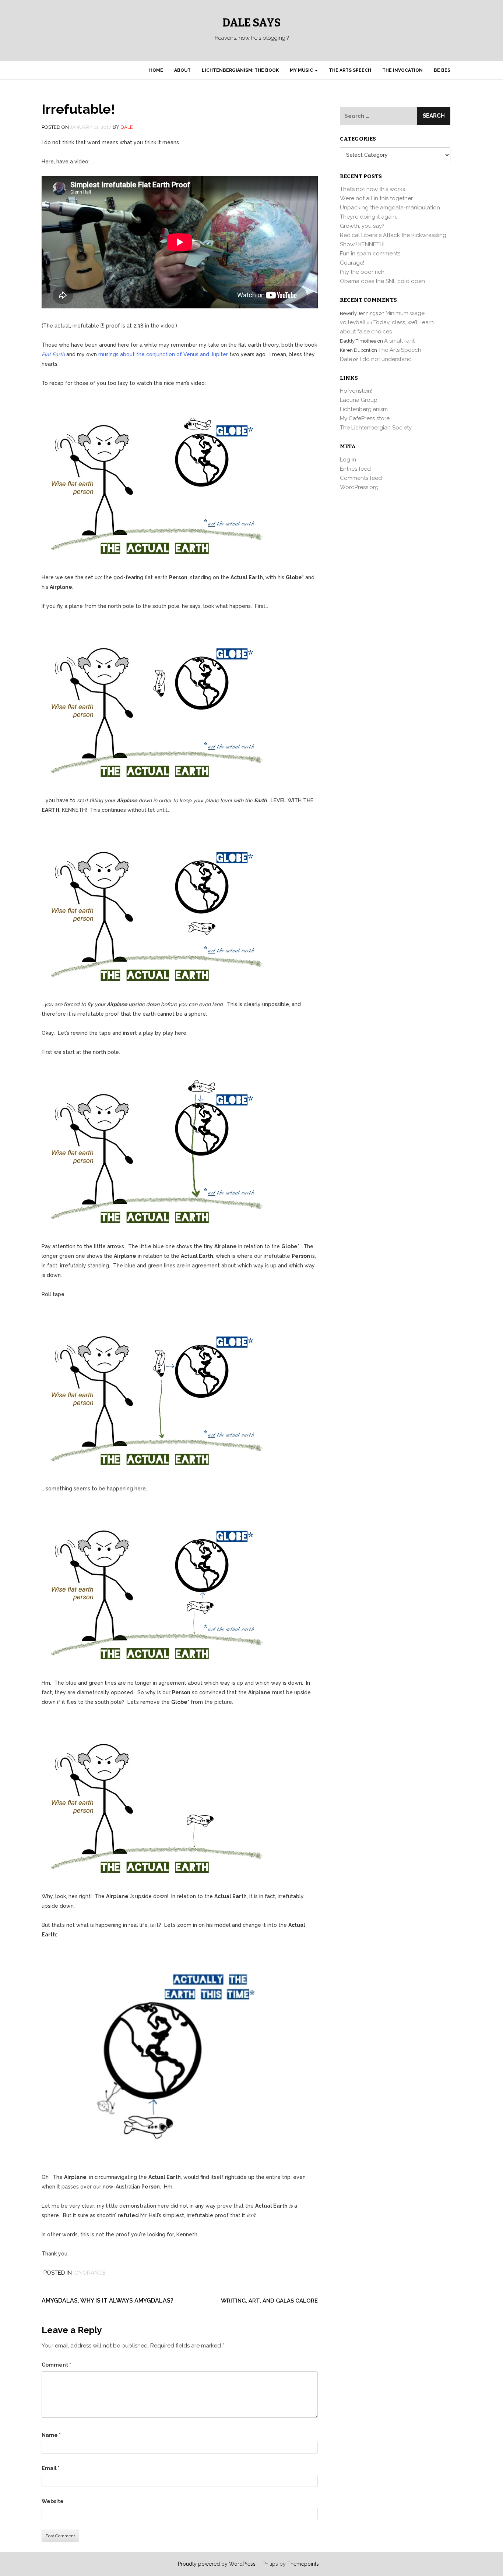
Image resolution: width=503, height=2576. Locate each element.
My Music (302, 70)
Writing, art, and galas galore (269, 2301)
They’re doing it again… (369, 217)
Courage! (352, 263)
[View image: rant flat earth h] (152, 2055)
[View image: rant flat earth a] (152, 480)
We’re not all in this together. (377, 198)
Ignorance (89, 2273)
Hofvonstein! (356, 391)
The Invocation (402, 70)
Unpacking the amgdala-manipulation (390, 208)
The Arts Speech (350, 70)
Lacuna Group (359, 400)
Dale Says (251, 23)
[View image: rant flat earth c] (152, 906)
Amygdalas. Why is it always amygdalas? (108, 2301)
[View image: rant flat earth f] (152, 1585)
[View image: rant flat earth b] (152, 703)
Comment (56, 2365)
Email (51, 2468)
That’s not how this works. (373, 189)
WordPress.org (359, 487)
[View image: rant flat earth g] (152, 1798)
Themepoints (303, 2564)
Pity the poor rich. (363, 272)
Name (51, 2435)
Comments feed (361, 478)
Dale (127, 127)
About (182, 70)
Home (156, 70)
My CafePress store (365, 418)
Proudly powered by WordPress (217, 2564)
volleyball (353, 322)
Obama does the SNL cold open (382, 281)
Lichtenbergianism (364, 409)
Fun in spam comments (370, 254)
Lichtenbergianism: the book (240, 70)
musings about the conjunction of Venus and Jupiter (163, 354)
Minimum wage (405, 313)
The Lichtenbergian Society (376, 428)
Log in (348, 460)
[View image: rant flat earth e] (152, 1391)
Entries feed (355, 469)
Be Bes (442, 70)
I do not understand (386, 359)
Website (53, 2501)
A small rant (399, 341)
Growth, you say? (362, 226)
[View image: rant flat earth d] (152, 1149)
